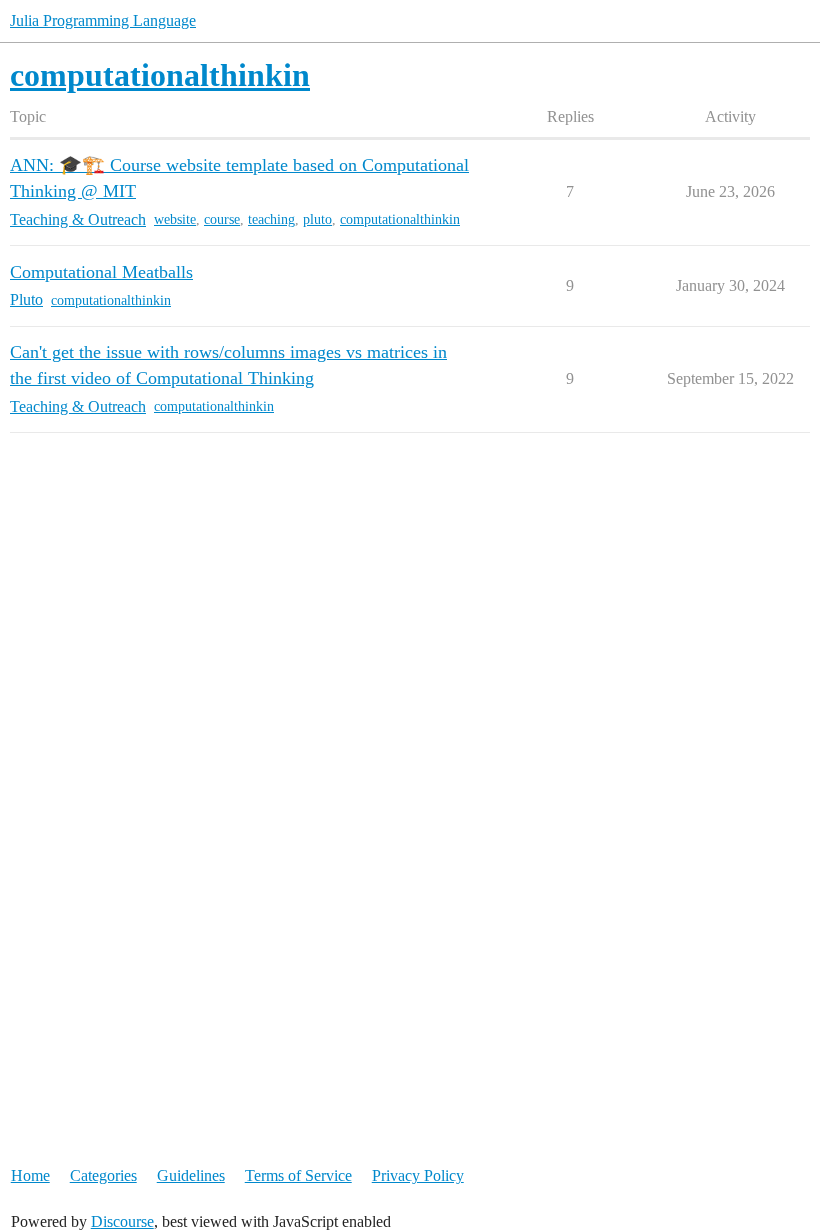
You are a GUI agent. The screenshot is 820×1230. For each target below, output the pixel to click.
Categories (103, 1175)
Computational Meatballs (101, 272)
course (222, 219)
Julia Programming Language (103, 20)
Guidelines (191, 1175)
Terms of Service (298, 1175)
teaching (271, 219)
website (175, 219)
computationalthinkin (400, 219)
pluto (317, 219)
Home (30, 1175)
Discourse (122, 1221)
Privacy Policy (418, 1175)
